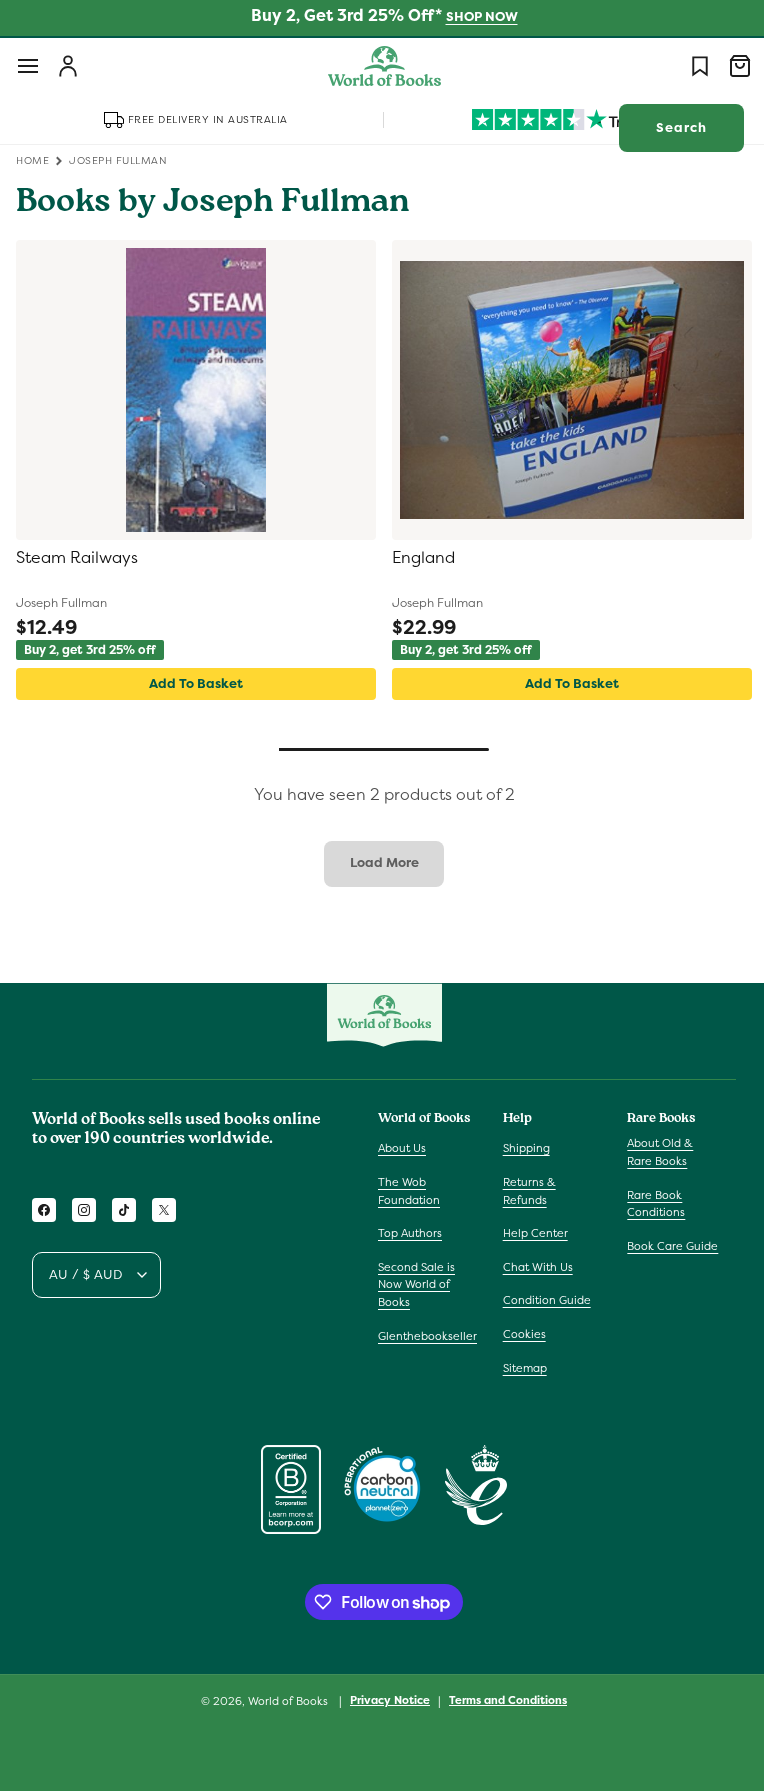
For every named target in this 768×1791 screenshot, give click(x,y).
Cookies (519, 1334)
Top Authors (410, 1233)
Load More (376, 862)
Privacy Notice (383, 1700)
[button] (28, 66)
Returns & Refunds (524, 1191)
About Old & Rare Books (650, 1152)
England (416, 558)
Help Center (530, 1233)
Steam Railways (77, 558)
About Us (402, 1148)
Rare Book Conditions (646, 1204)
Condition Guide (542, 1300)
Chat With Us (533, 1267)
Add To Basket (192, 683)
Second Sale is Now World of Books (416, 1284)
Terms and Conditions (501, 1700)
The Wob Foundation (409, 1191)
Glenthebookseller (427, 1336)
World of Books (282, 1701)
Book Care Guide (662, 1246)
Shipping (521, 1148)
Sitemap (520, 1368)
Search (666, 127)
